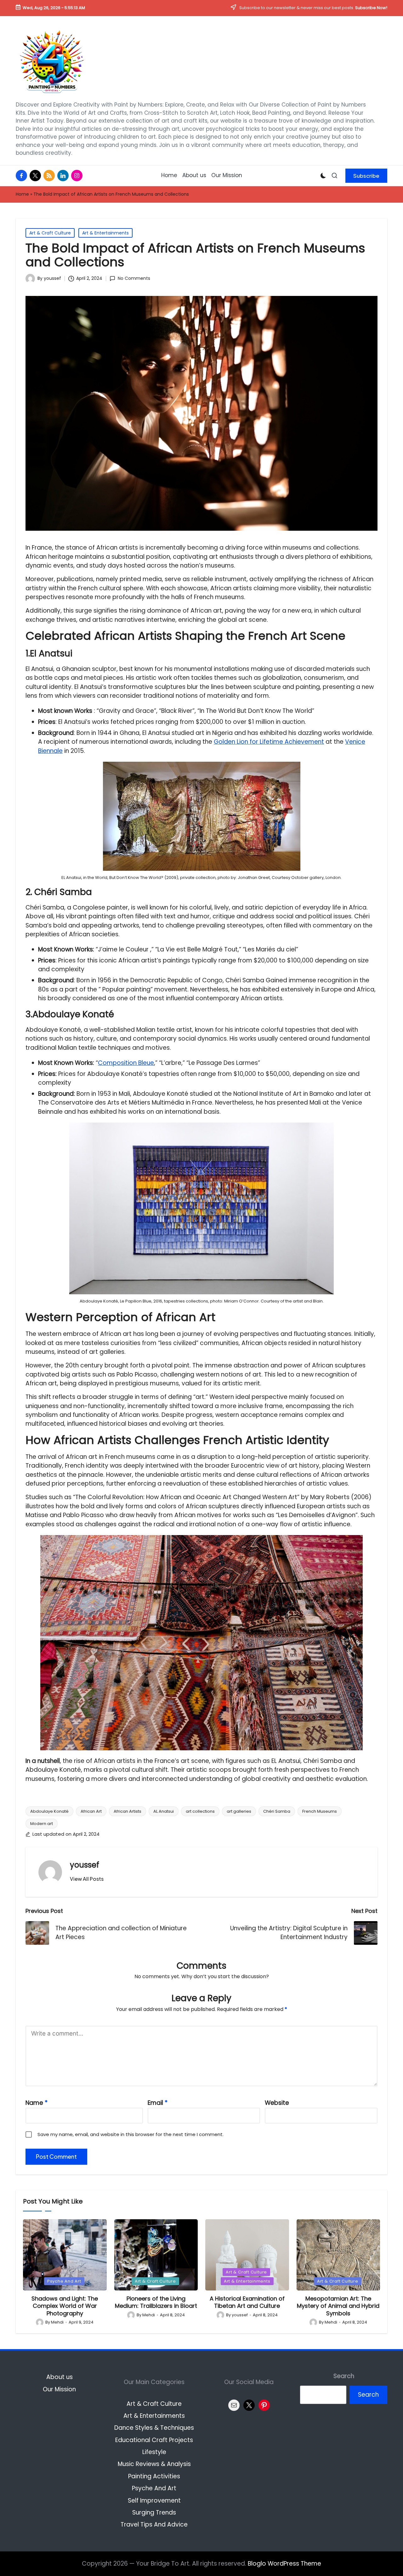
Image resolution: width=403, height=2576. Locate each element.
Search (344, 2376)
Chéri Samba (277, 1811)
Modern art (42, 1824)
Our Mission (59, 2389)
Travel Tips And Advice (154, 2524)
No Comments (134, 279)
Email (158, 2103)
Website (277, 2103)
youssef (85, 1865)
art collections (200, 1811)
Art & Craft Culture (50, 233)
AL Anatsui (164, 1811)
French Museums (320, 1811)
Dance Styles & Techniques (154, 2428)
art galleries (239, 1811)
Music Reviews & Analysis (154, 2464)
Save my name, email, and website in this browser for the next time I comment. (131, 2134)
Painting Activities (154, 2476)
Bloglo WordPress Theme (284, 2564)
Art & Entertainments (105, 233)
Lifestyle (154, 2452)
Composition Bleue (126, 1063)
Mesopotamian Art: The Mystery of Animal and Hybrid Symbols (338, 2306)
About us (60, 2377)
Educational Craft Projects (154, 2440)
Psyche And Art (64, 2281)
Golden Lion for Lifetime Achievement (269, 742)
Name (37, 2103)
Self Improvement (154, 2501)
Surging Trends (154, 2512)
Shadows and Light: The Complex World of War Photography (65, 2306)
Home (22, 194)
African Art (91, 1811)
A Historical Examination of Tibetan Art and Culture (247, 2302)
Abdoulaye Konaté (49, 1811)
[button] (366, 176)
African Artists (128, 1811)
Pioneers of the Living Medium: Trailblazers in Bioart (156, 2302)
